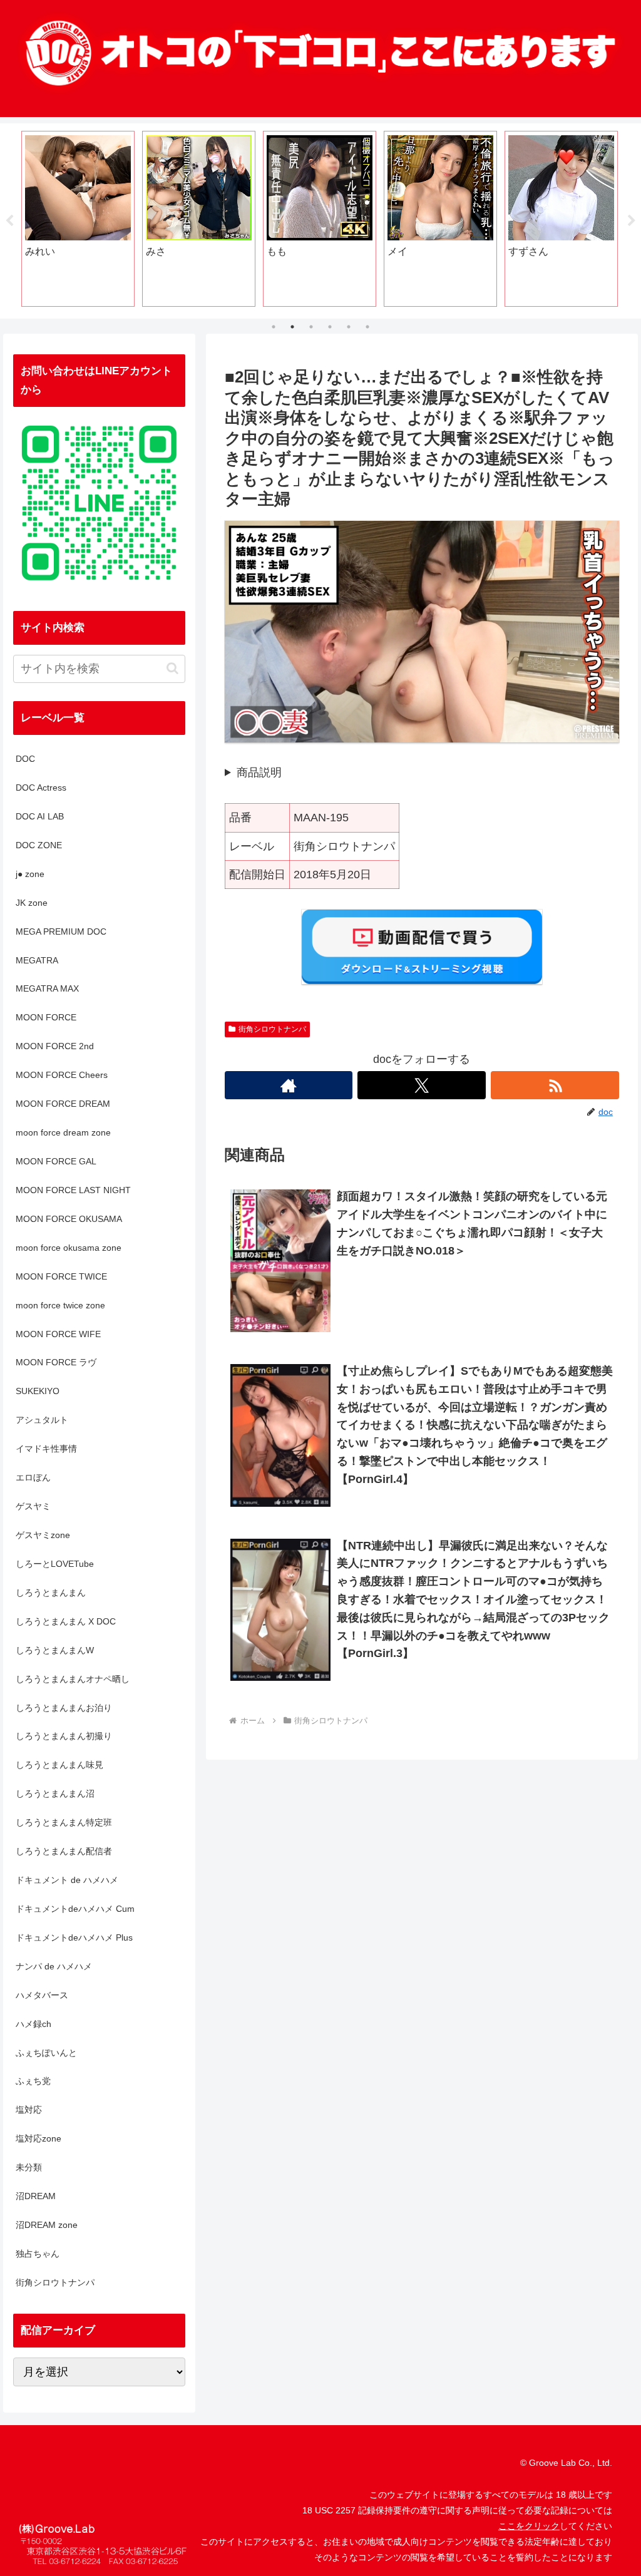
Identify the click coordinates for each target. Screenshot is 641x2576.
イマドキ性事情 (46, 1449)
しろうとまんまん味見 (59, 1765)
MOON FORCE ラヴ (56, 1362)
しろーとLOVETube (55, 1564)
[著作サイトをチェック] (289, 1085)
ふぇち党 (33, 2081)
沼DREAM (36, 2196)
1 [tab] (274, 327)
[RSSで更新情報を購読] (555, 1085)
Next (632, 221)
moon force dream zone (63, 1132)
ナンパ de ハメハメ (54, 1966)
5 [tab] (349, 327)
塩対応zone (38, 2138)
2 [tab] (292, 327)
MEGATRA (37, 960)
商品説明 (259, 772)
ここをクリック (529, 2526)
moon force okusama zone (69, 1248)
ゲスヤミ (33, 1506)
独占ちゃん (38, 2254)
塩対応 (29, 2110)
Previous (9, 221)
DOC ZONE (39, 845)
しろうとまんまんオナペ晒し (73, 1679)
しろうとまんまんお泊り (64, 1708)
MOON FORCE (46, 1017)
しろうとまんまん (51, 1593)
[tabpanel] (77, 219)
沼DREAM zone (47, 2225)
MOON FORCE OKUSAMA (69, 1219)
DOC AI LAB (40, 816)
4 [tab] (330, 327)
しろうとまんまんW (55, 1650)
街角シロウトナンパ (272, 1029)
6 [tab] (367, 327)
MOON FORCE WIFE (58, 1334)
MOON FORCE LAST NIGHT (73, 1190)
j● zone (30, 874)
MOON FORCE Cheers (62, 1075)
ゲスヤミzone (43, 1535)
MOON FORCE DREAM (63, 1104)
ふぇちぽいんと (46, 2053)
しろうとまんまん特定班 (64, 1822)
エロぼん (33, 1477)
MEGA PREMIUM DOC (61, 931)
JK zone (32, 903)
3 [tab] (311, 327)
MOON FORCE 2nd (55, 1046)
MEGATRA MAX (47, 988)
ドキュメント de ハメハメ (67, 1880)
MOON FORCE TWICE (61, 1276)
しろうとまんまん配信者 (64, 1851)
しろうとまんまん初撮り (64, 1736)
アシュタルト (42, 1420)
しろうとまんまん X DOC (66, 1621)
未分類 (29, 2167)
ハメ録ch (33, 2024)
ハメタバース (42, 1995)
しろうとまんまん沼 (55, 1793)
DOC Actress (41, 788)
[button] (172, 668)
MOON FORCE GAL (56, 1161)
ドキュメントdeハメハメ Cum (75, 1909)
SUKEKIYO (38, 1391)
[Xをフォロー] (422, 1085)
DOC (25, 759)
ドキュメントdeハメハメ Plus (74, 1937)
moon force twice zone (60, 1305)
